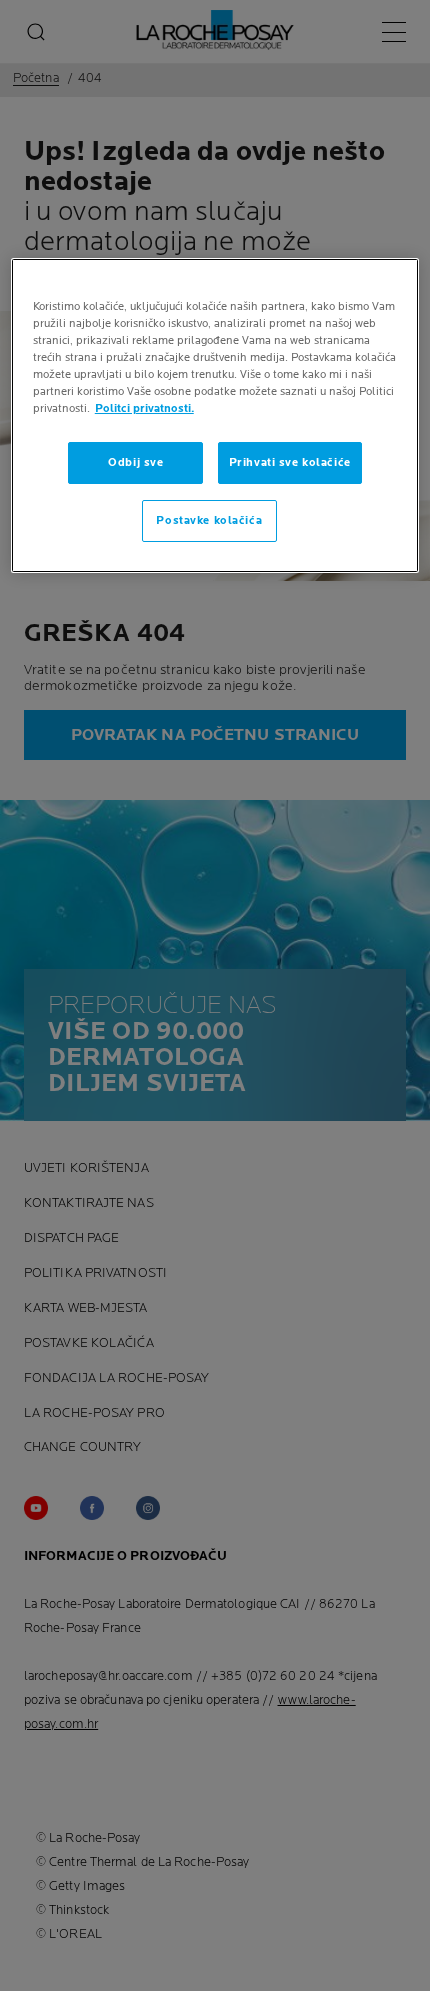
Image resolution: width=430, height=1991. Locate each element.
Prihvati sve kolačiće (290, 462)
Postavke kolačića (209, 520)
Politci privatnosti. (144, 408)
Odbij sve (135, 462)
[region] (215, 415)
